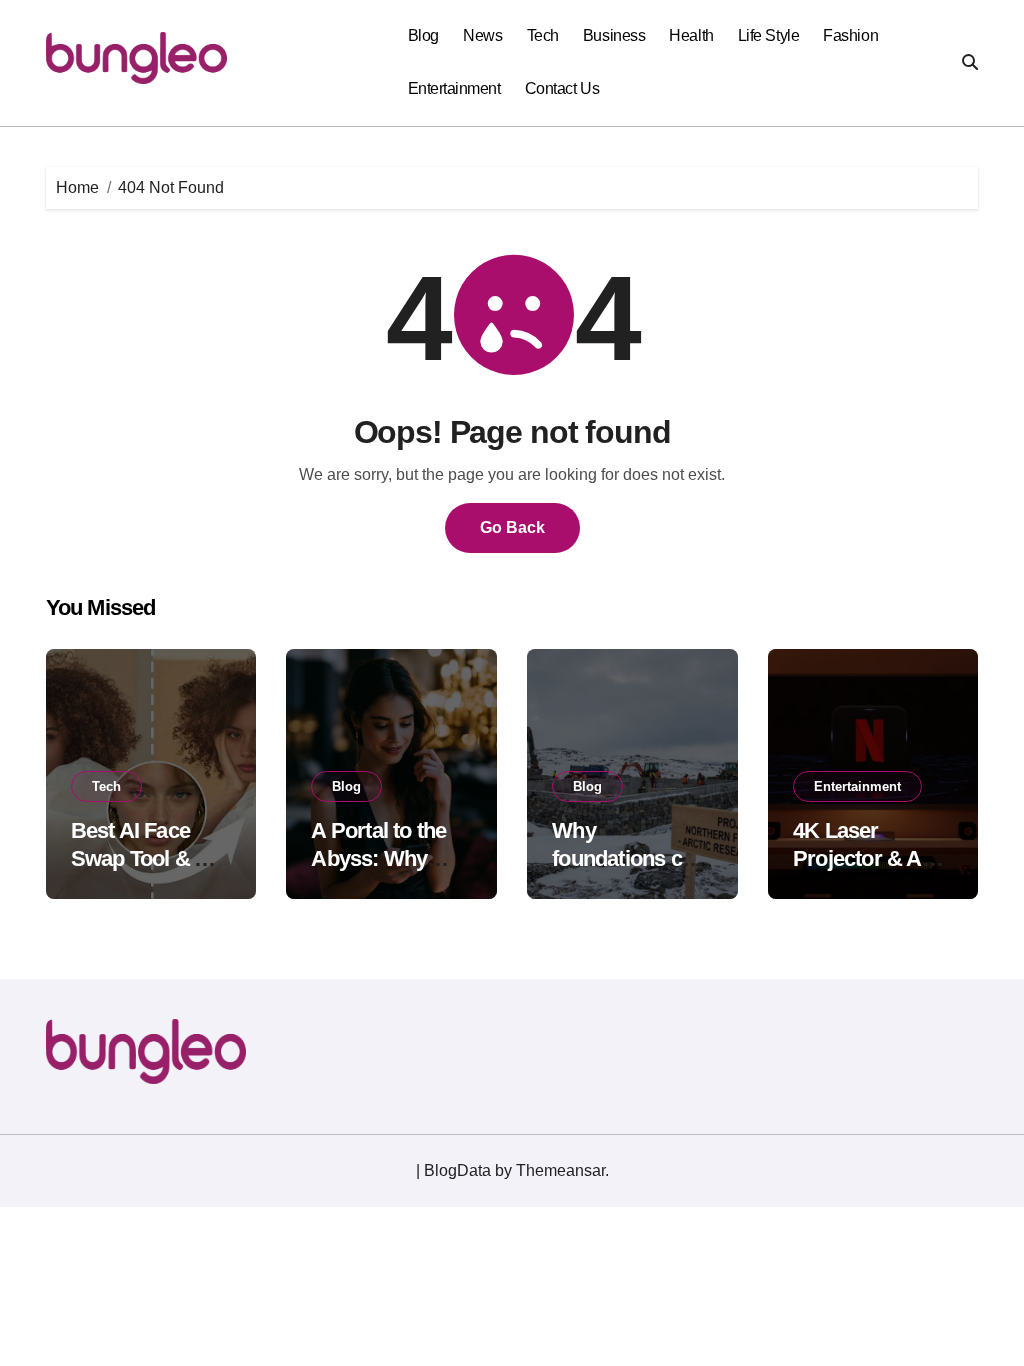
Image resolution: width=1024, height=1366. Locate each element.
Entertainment (454, 88)
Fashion (850, 35)
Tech (543, 35)
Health (691, 35)
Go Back (512, 527)
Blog (423, 35)
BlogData (457, 1170)
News (482, 35)
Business (614, 35)
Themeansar (560, 1170)
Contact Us (562, 88)
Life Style (768, 35)
